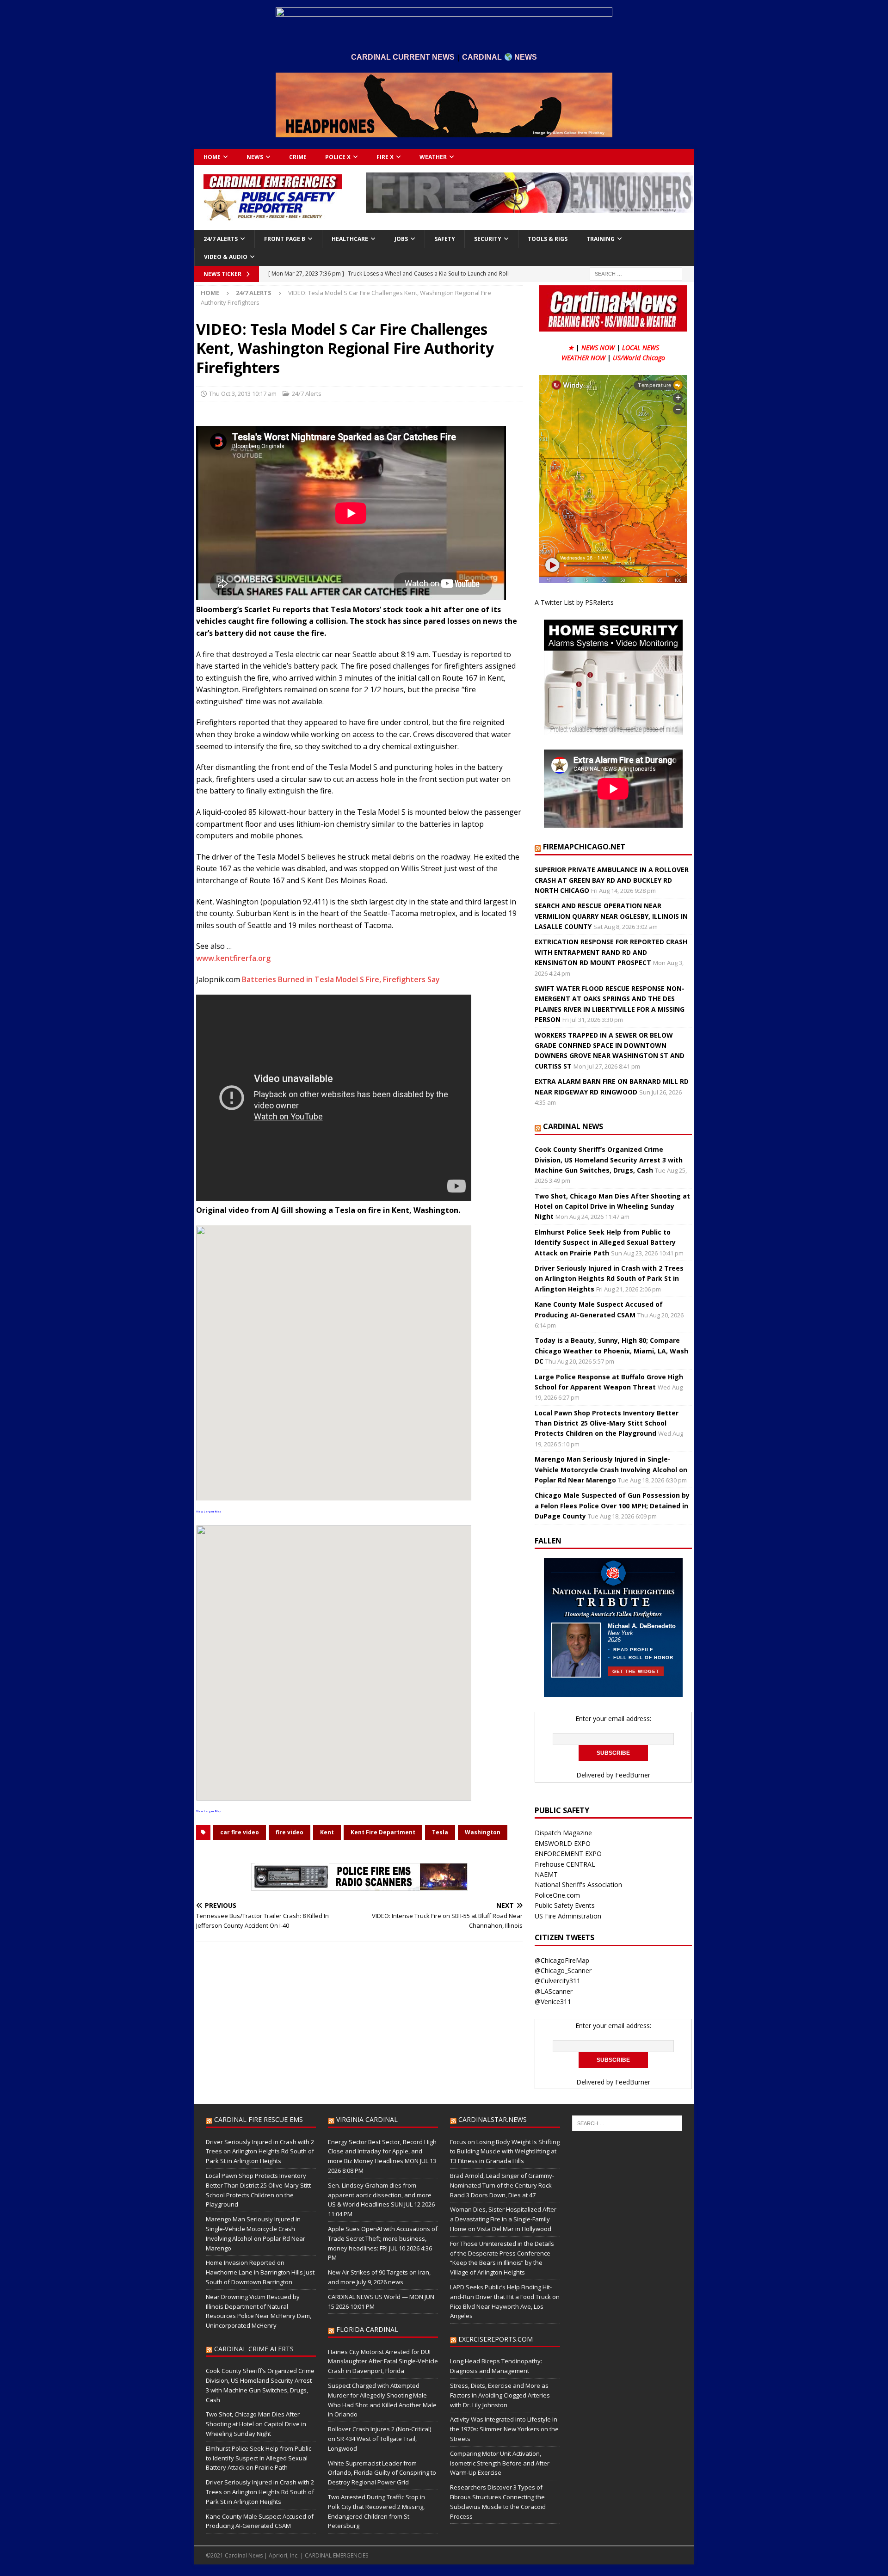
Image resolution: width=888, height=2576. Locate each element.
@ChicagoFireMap (562, 1960)
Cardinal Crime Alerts (254, 2349)
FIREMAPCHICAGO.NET (584, 847)
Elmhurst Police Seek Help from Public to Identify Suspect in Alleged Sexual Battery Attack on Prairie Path (605, 1242)
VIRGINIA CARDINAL (367, 2119)
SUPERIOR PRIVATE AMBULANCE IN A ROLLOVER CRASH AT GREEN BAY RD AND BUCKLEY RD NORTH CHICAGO (612, 880)
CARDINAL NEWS (573, 1126)
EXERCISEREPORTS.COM (496, 2339)
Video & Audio (226, 257)
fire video (290, 1832)
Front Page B (285, 239)
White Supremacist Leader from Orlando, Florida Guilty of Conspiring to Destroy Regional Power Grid (382, 2473)
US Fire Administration (568, 1916)
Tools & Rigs (548, 239)
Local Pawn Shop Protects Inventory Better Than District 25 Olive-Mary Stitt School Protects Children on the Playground (607, 1423)
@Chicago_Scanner (563, 1970)
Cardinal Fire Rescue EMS (259, 2119)
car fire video (240, 1832)
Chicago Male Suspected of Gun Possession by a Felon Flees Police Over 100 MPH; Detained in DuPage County (612, 1506)
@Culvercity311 (558, 1981)
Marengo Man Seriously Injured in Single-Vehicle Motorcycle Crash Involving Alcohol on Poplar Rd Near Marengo (611, 1469)
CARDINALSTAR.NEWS (493, 2119)
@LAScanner (554, 1991)
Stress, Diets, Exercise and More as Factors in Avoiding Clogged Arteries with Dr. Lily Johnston (500, 2395)
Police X (338, 157)
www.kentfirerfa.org (233, 958)
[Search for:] (636, 273)
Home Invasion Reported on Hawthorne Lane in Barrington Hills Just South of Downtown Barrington (260, 2272)
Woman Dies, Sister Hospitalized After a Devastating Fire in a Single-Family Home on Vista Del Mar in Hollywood (503, 2219)
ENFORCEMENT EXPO (568, 1854)
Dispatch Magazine (563, 1833)
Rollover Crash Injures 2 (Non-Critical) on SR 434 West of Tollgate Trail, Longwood (379, 2439)
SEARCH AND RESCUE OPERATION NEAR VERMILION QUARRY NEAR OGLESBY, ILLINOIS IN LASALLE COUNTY (611, 916)
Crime (298, 157)
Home (212, 157)
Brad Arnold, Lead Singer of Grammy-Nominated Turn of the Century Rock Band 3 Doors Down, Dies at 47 (502, 2185)
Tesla (440, 1832)
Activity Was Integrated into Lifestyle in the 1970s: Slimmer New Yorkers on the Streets (504, 2429)
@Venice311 (553, 2001)
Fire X (385, 157)
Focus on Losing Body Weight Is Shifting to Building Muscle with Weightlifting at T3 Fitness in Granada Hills (505, 2152)
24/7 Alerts (221, 239)
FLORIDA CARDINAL (367, 2329)
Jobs (401, 239)
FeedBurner (633, 1775)
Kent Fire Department (383, 1832)
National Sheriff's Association (578, 1884)
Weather (433, 157)
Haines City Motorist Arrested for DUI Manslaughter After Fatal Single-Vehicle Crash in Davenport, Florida (383, 2361)
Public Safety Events (565, 1905)
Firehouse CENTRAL (565, 1864)
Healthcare (350, 239)
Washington (483, 1832)
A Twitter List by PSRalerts (574, 602)
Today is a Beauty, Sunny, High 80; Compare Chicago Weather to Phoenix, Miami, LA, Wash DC (611, 1351)
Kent (327, 1832)
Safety (445, 239)
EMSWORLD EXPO (563, 1843)
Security (488, 239)
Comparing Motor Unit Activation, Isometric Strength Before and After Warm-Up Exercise (500, 2463)
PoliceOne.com (557, 1895)
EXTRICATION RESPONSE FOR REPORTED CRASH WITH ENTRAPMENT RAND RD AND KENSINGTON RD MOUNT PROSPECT (611, 952)
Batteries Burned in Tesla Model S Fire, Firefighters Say (341, 979)
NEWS (255, 157)
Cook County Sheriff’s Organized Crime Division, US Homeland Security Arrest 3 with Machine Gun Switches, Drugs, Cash (609, 1160)
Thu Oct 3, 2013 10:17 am (243, 393)
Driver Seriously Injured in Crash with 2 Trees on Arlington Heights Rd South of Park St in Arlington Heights (609, 1279)
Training (601, 239)
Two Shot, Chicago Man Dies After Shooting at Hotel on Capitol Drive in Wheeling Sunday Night (612, 1206)
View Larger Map (209, 1512)
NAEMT (546, 1874)
